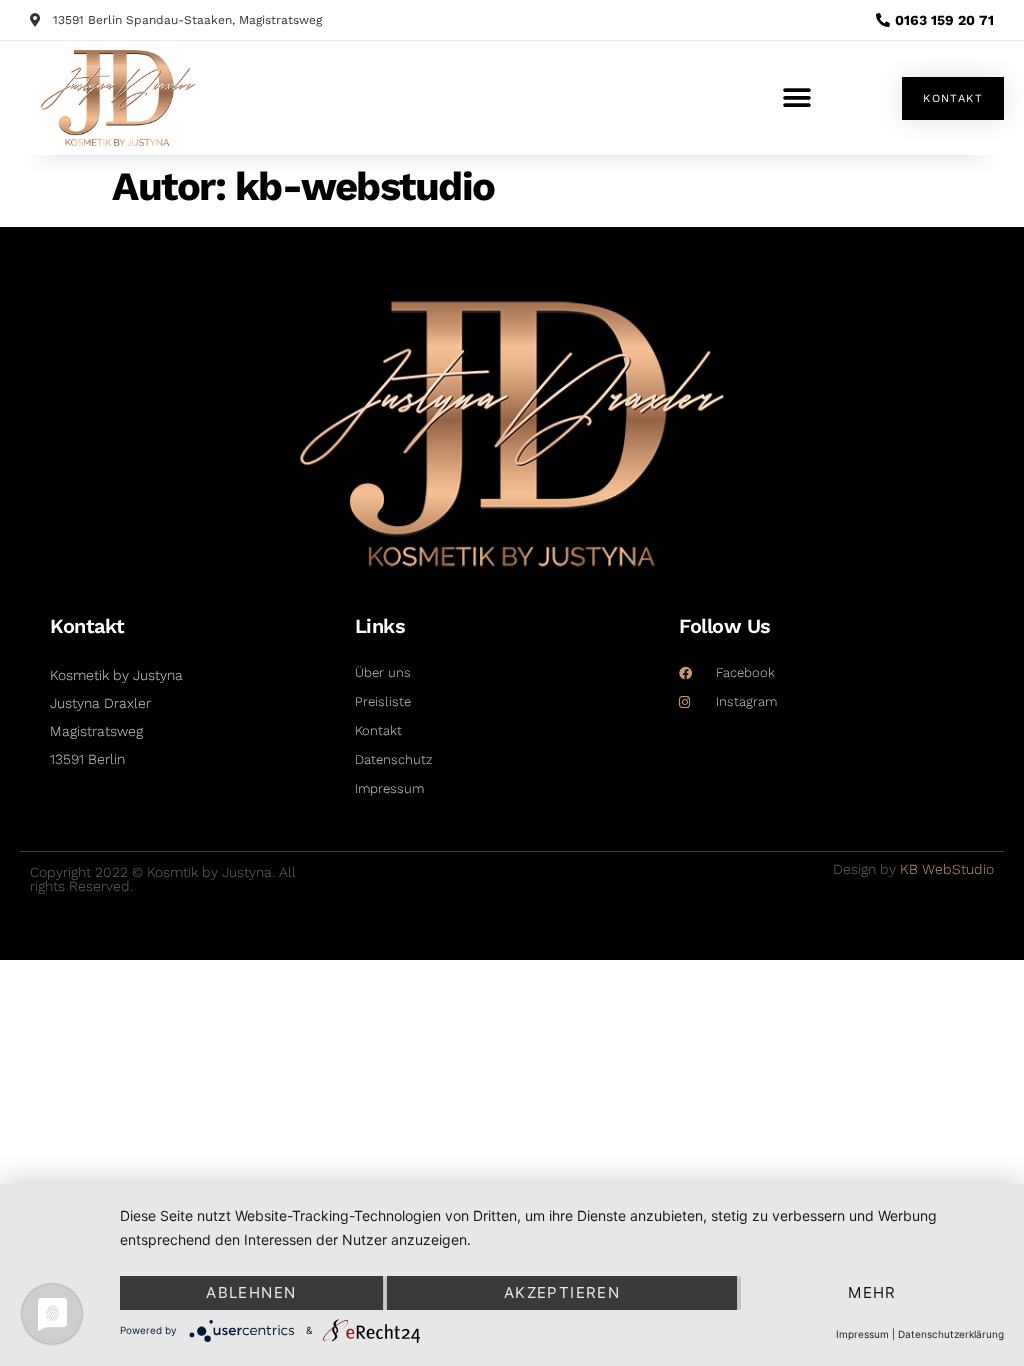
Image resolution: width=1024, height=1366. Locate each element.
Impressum (862, 1334)
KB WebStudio (947, 869)
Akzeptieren (562, 1292)
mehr (872, 1292)
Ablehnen (251, 1292)
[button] (796, 98)
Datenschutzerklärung (951, 1334)
